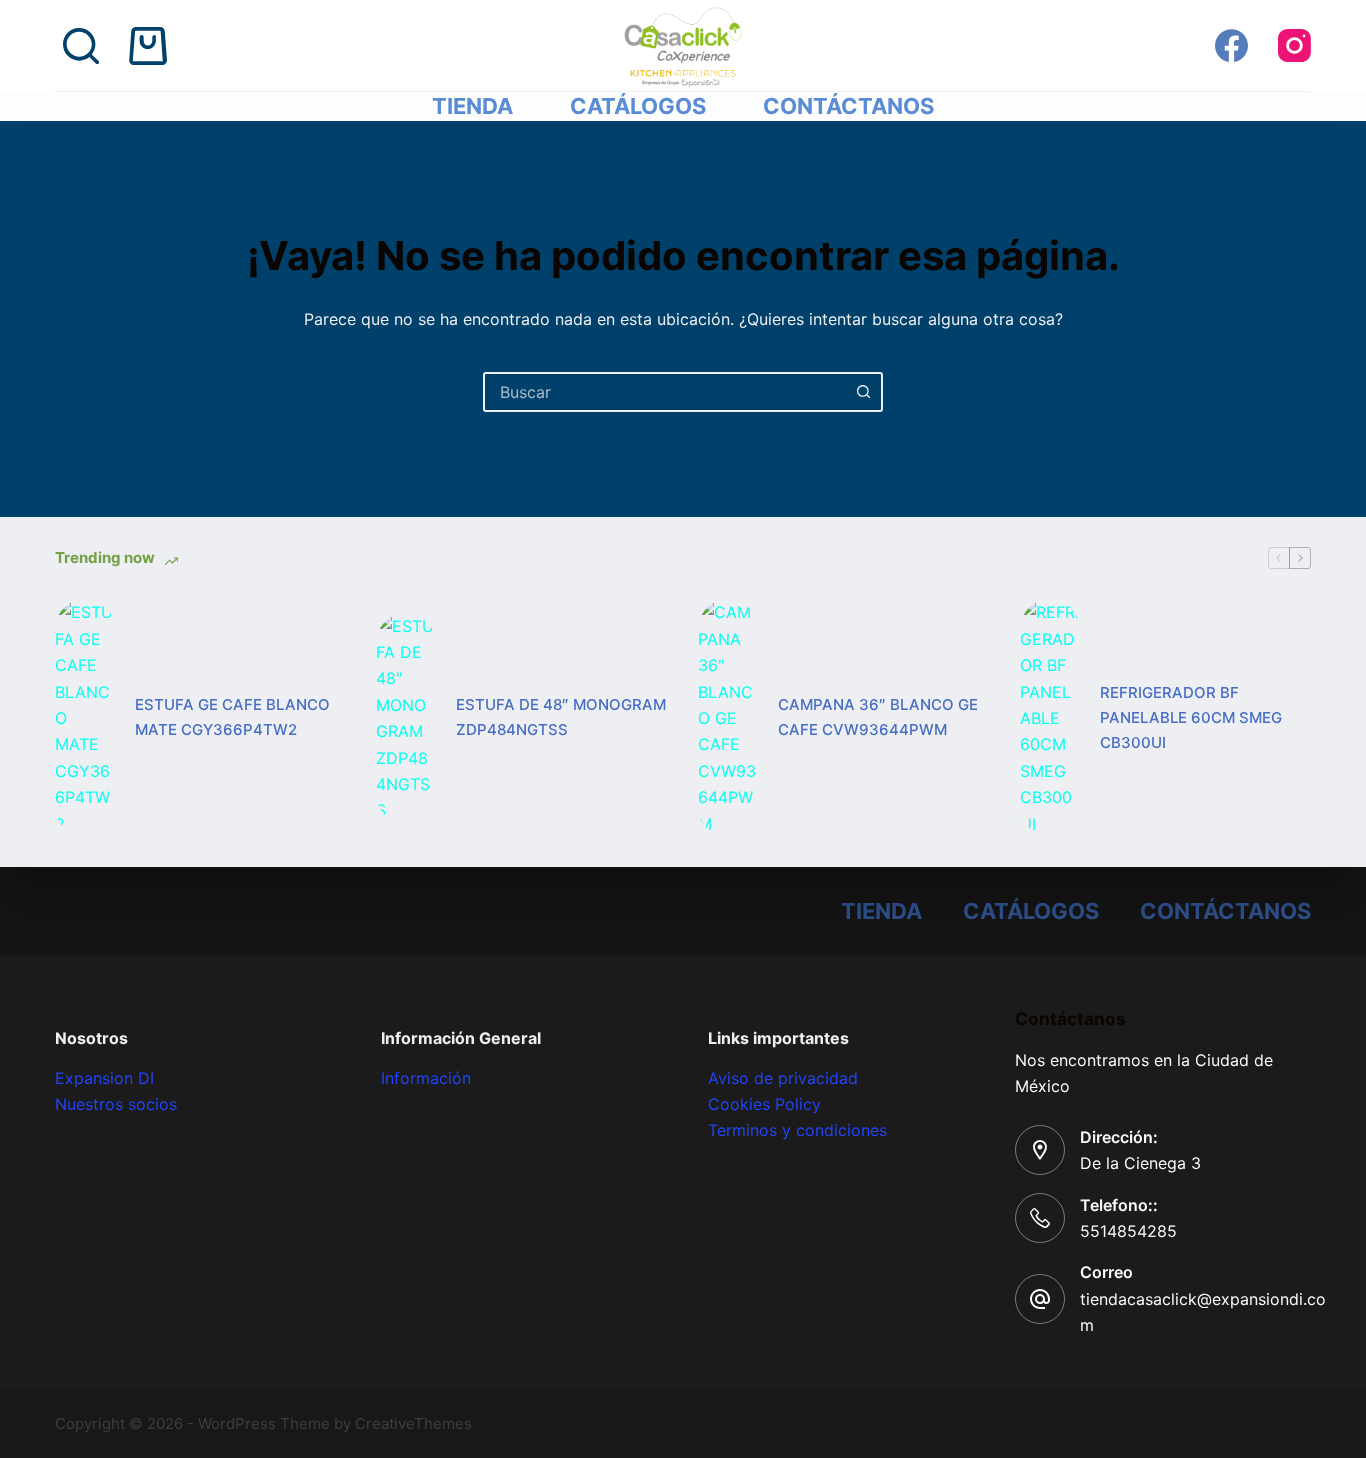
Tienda (472, 106)
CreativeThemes (413, 1423)
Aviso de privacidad (783, 1078)
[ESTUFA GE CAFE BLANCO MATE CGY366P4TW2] (85, 718)
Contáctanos (848, 106)
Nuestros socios (116, 1104)
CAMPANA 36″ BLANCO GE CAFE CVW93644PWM (878, 717)
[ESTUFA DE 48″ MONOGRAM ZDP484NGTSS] (406, 718)
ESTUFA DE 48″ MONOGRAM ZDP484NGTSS (561, 717)
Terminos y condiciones (797, 1130)
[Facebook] (1231, 45)
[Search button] (863, 392)
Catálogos (638, 106)
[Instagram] (1294, 45)
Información (426, 1078)
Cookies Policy (764, 1104)
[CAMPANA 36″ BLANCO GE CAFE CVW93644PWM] (728, 718)
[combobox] (665, 392)
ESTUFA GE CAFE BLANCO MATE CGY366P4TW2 (232, 717)
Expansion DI (104, 1078)
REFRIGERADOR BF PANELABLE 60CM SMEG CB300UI (1191, 717)
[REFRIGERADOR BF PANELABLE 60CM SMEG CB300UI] (1050, 718)
